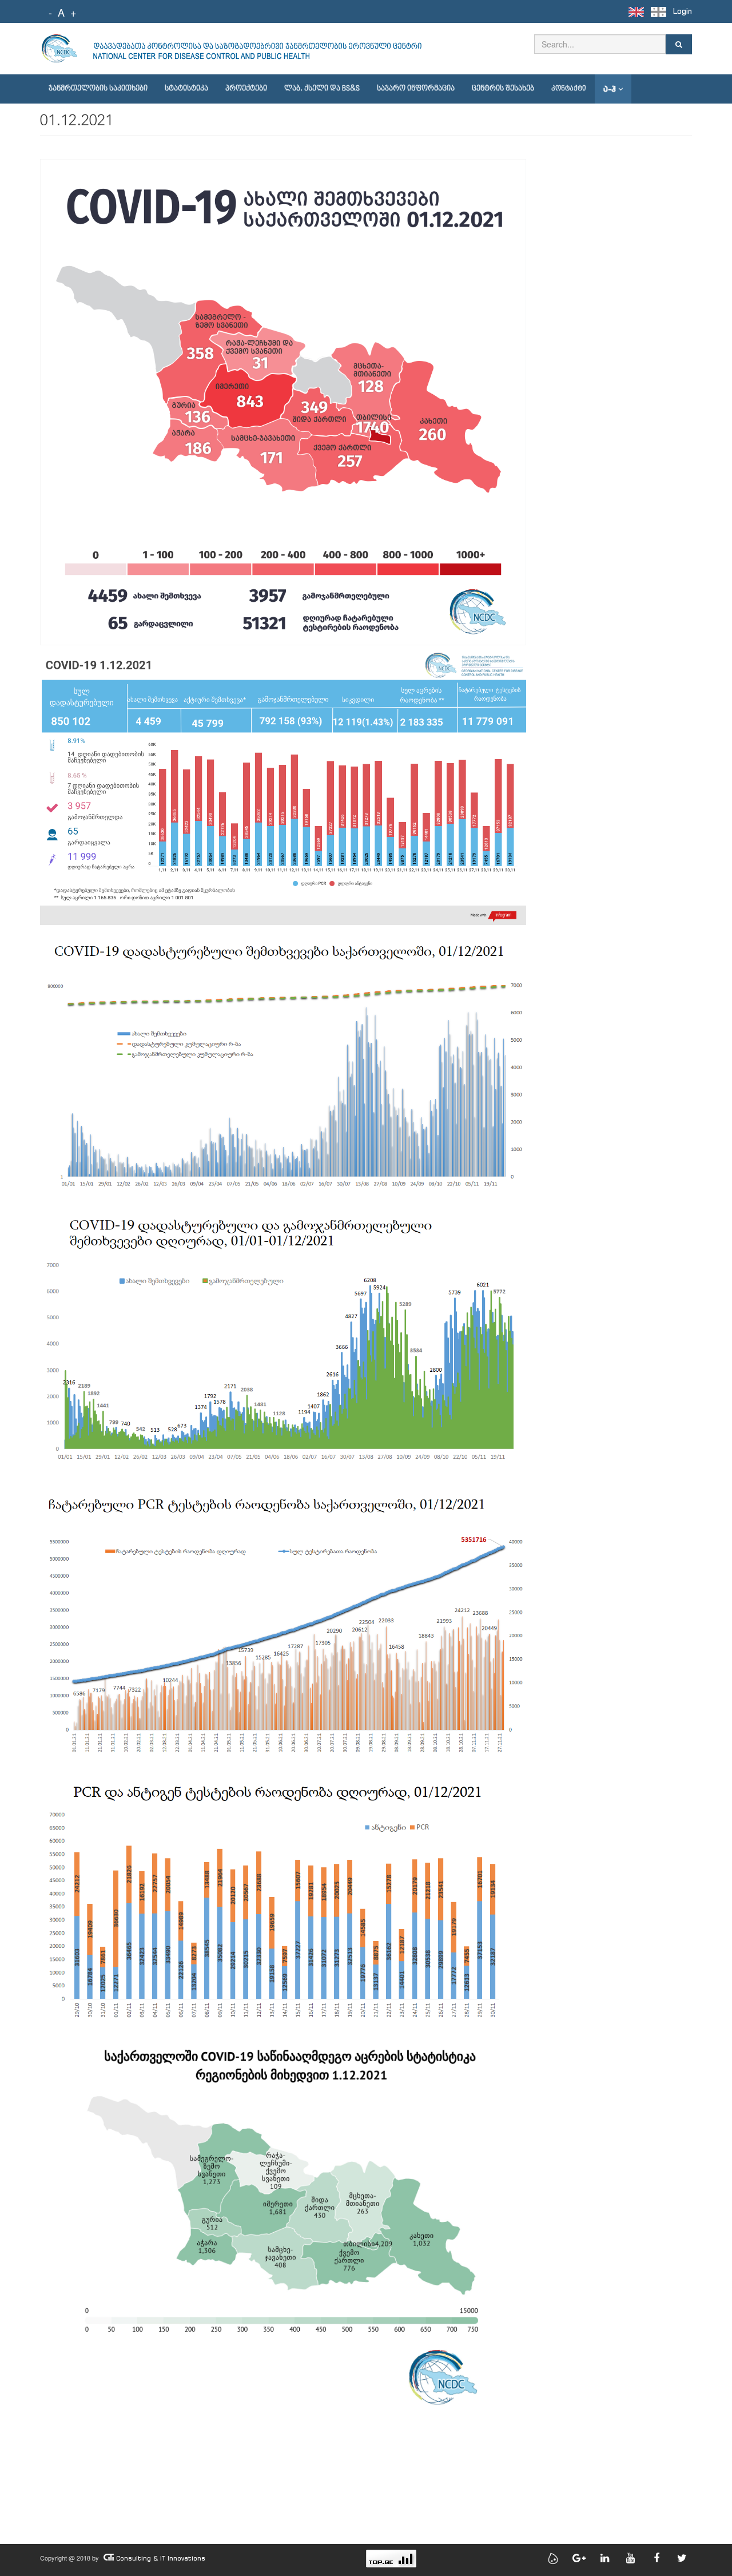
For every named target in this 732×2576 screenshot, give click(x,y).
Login (683, 11)
